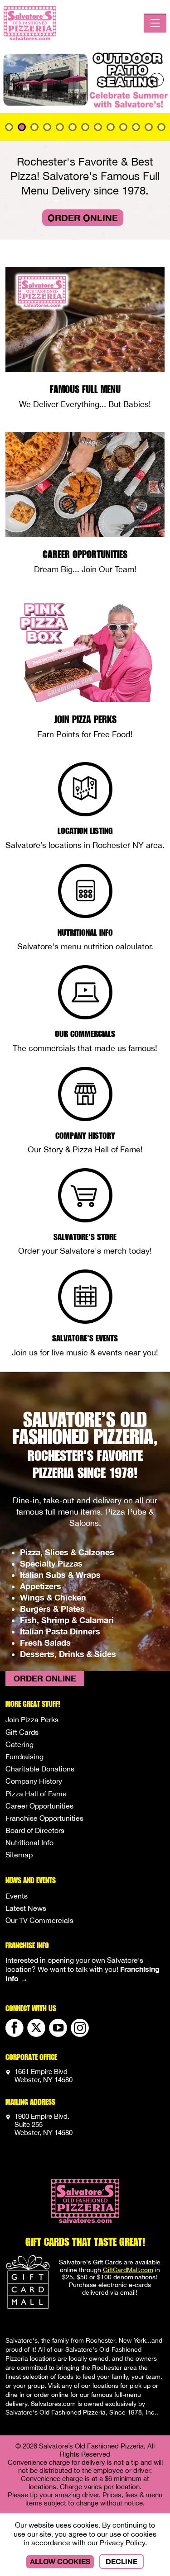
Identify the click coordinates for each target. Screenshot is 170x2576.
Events (17, 1896)
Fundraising (24, 1757)
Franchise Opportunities (44, 1818)
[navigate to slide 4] (60, 127)
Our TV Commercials (39, 1920)
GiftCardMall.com (128, 2270)
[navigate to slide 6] (85, 127)
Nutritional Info (29, 1842)
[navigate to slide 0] (9, 127)
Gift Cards (22, 1732)
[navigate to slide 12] (161, 127)
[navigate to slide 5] (73, 127)
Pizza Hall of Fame (36, 1794)
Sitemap (19, 1855)
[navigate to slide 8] (111, 127)
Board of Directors (35, 1830)
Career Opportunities (39, 1806)
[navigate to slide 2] (34, 127)
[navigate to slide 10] (136, 127)
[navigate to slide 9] (123, 127)
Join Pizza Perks (32, 1719)
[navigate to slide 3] (47, 127)
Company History (34, 1781)
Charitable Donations (40, 1769)
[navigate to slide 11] (149, 127)
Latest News (26, 1908)
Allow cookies (60, 2561)
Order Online (83, 218)
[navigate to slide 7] (98, 127)
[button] (13, 80)
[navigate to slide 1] (22, 127)
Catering (19, 1744)
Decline (121, 2561)
